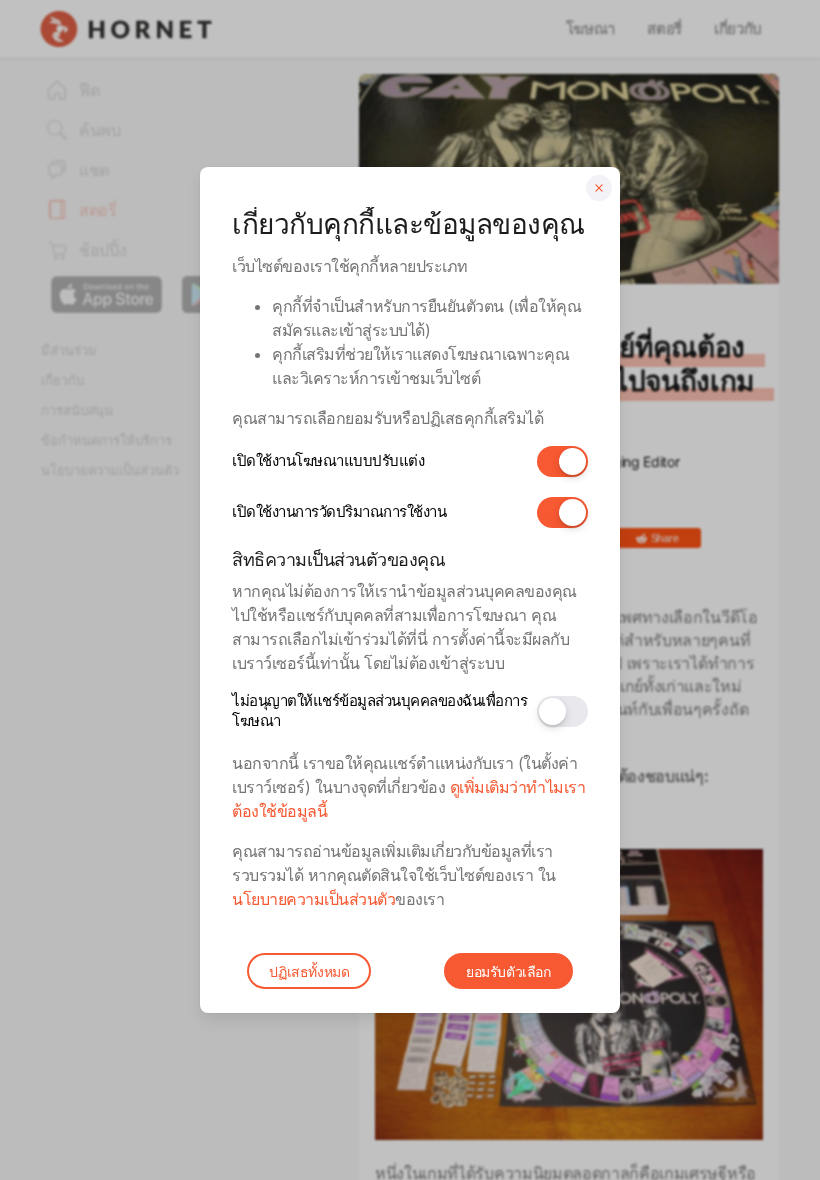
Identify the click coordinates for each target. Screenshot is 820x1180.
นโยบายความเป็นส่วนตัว (313, 899)
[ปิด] (599, 188)
